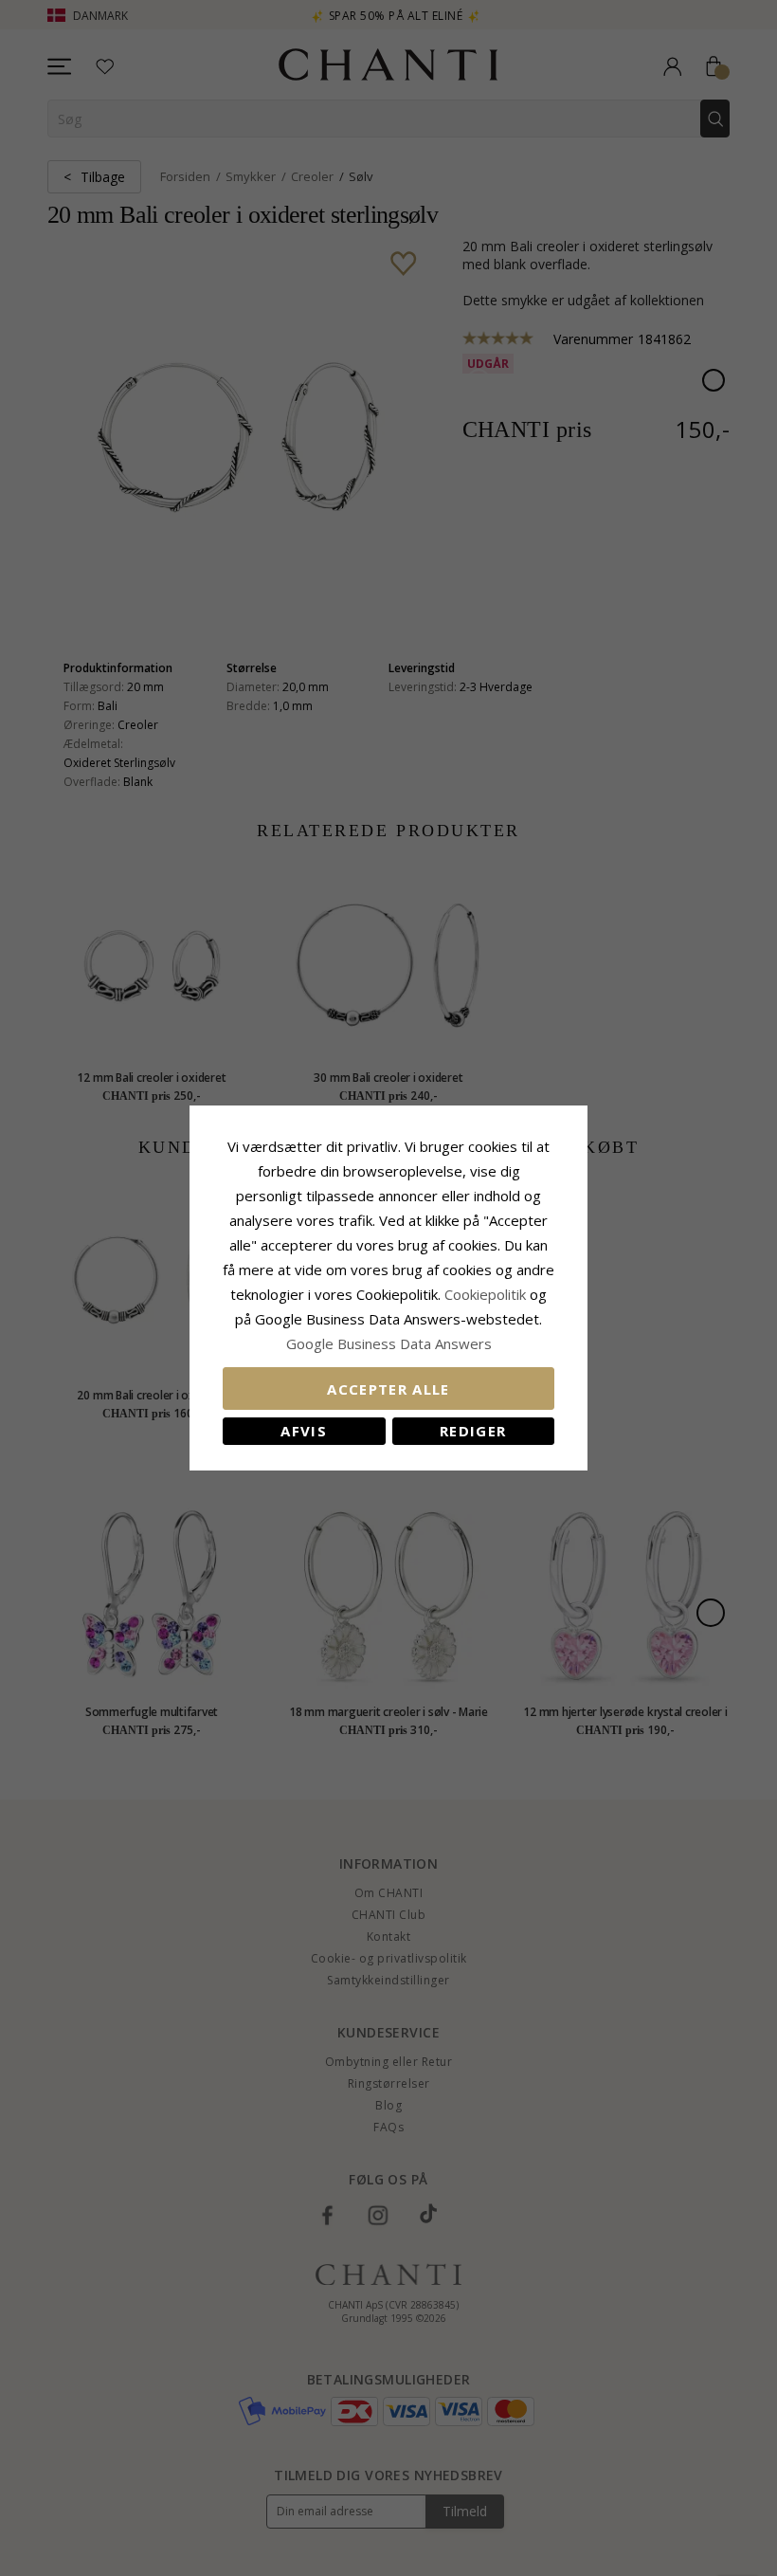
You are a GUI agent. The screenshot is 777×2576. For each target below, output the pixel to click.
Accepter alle (388, 1389)
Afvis (304, 1431)
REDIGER (473, 1431)
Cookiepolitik (485, 1294)
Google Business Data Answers (389, 1343)
